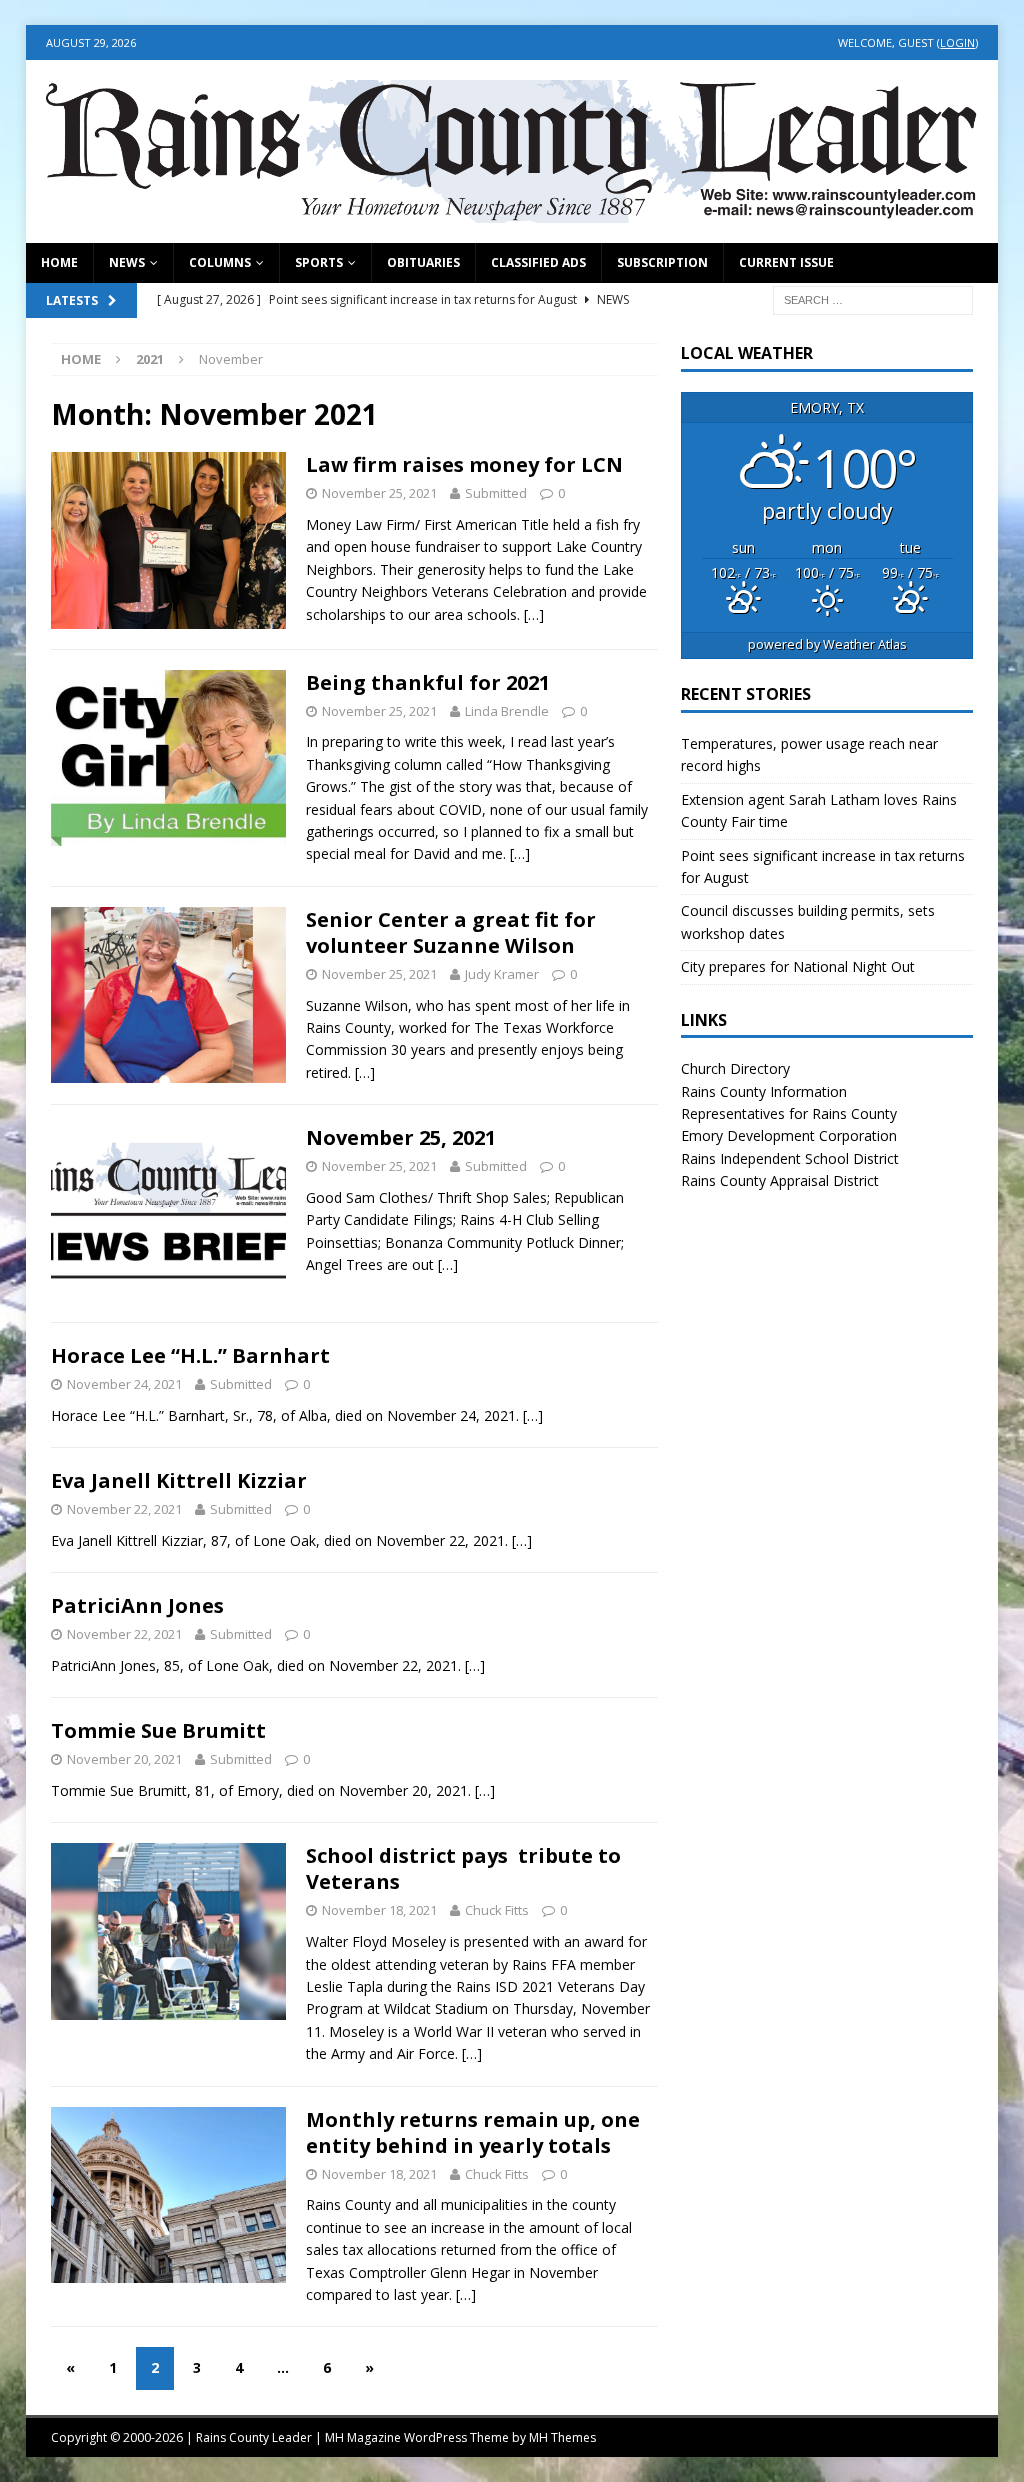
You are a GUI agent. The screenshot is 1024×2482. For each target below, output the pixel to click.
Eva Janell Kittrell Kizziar (179, 1480)
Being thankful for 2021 (428, 682)
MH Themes (562, 2437)
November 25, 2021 (401, 1137)
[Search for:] (873, 298)
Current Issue (786, 262)
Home (59, 262)
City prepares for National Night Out (798, 966)
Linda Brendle (507, 711)
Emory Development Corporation (789, 1135)
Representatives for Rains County (789, 1113)
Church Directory (735, 1068)
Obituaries (423, 262)
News (127, 262)
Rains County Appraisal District (780, 1180)
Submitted (496, 493)
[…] (534, 614)
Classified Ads (538, 262)
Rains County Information (764, 1091)
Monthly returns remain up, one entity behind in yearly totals (473, 2132)
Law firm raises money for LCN (464, 464)
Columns (220, 262)
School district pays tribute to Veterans (463, 1868)
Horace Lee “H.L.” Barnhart (190, 1355)
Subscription (662, 262)
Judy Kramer (502, 974)
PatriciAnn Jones (137, 1605)
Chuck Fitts (497, 1910)
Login (957, 42)
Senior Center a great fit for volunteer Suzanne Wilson (451, 932)
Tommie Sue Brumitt (158, 1730)
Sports (319, 262)
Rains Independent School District (790, 1158)
